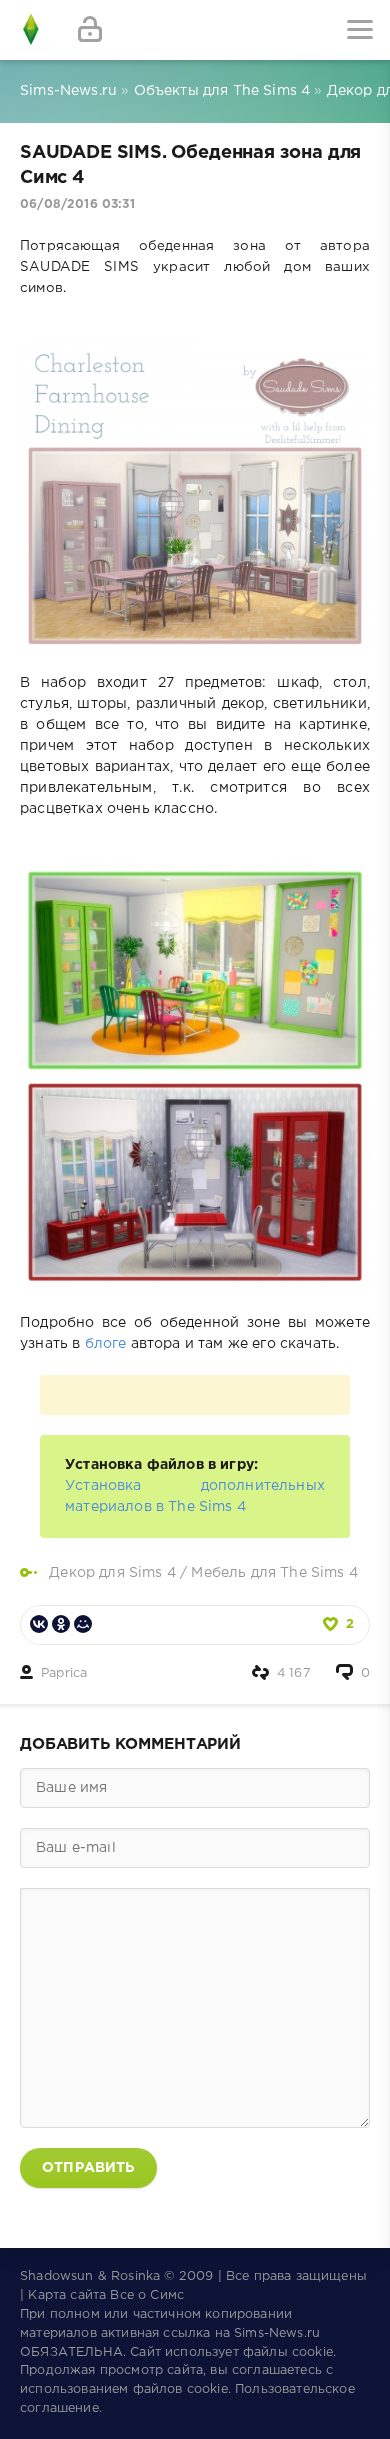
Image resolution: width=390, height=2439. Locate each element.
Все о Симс (147, 2295)
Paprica (64, 1673)
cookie (312, 2352)
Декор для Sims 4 (112, 1573)
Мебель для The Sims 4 (274, 1573)
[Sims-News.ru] (30, 30)
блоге (106, 1344)
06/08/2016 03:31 (77, 204)
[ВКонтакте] (39, 1624)
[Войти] (90, 30)
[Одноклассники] (61, 1624)
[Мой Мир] (83, 1624)
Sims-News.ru (277, 2333)
